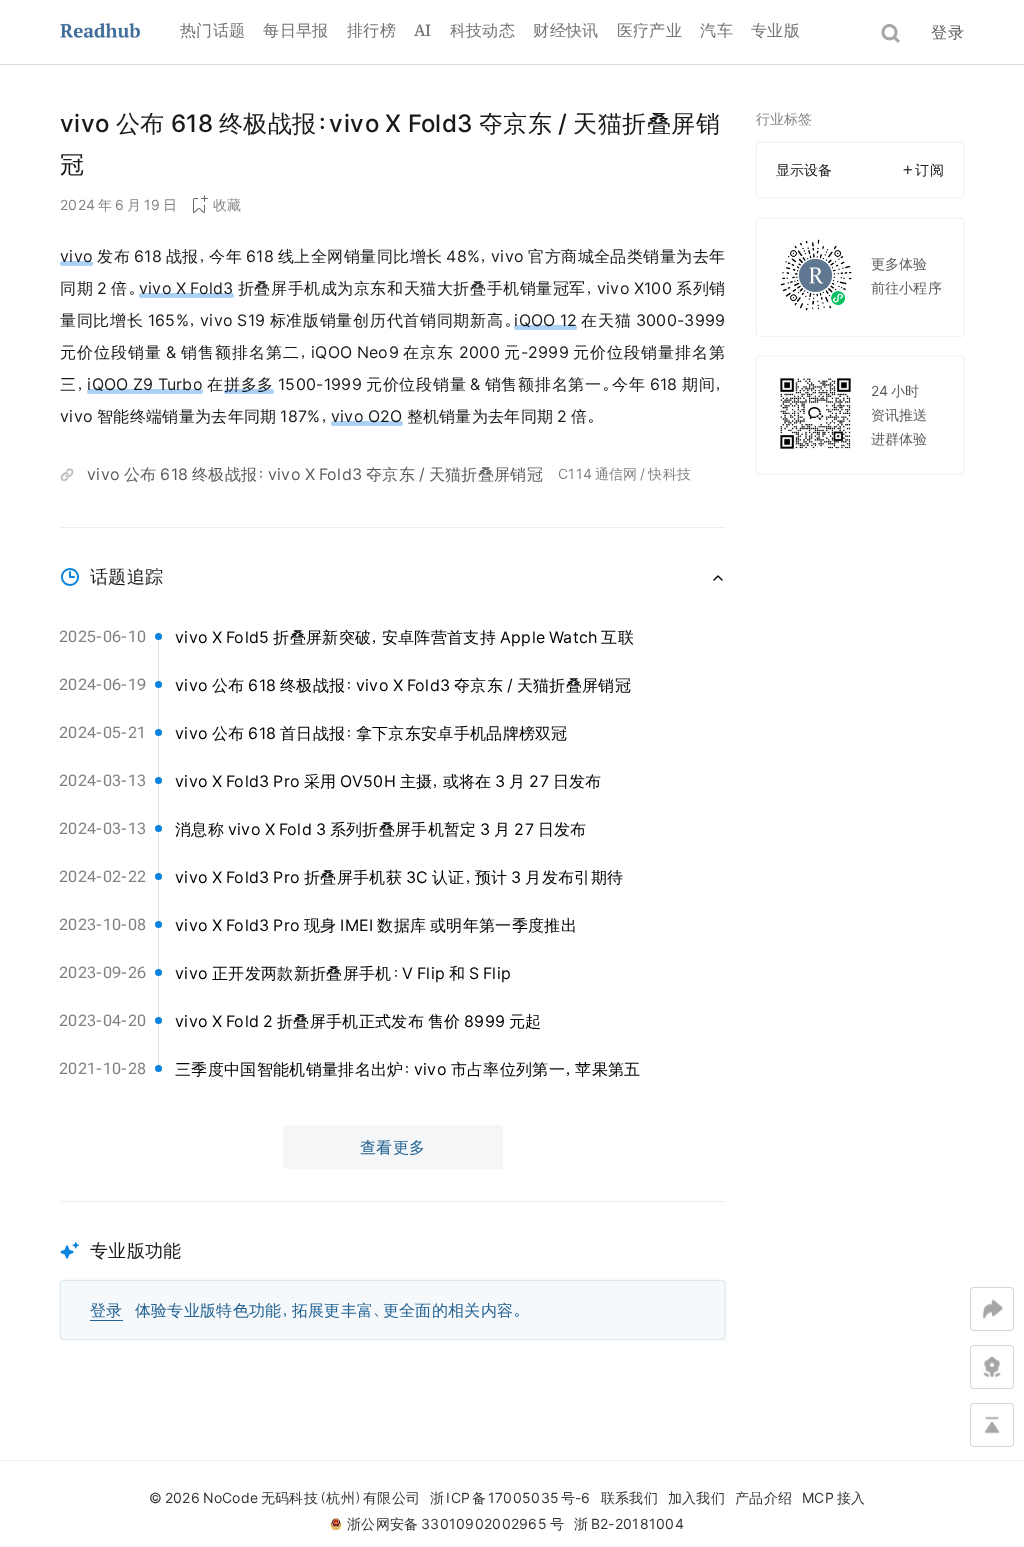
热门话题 (212, 30)
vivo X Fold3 (186, 288)
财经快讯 (565, 30)
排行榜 (371, 30)
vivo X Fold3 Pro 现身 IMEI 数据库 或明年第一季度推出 (376, 925)
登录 (947, 32)
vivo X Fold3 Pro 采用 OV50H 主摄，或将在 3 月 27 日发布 (388, 781)
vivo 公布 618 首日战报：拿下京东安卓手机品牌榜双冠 (371, 733)
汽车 (716, 30)
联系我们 (629, 1498)
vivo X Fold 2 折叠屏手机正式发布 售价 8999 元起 (358, 1021)
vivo (76, 256)
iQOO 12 (545, 320)
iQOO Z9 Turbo (145, 384)
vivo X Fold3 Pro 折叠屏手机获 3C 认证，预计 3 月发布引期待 (399, 877)
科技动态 (482, 30)
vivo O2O (367, 416)
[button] (393, 1270)
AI (423, 30)
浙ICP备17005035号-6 (510, 1498)
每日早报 (295, 30)
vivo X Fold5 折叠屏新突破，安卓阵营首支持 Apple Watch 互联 (404, 637)
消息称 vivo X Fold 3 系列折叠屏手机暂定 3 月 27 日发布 (381, 829)
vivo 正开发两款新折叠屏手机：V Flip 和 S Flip (343, 973)
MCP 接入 (833, 1498)
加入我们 (696, 1498)
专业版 (775, 30)
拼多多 (249, 384)
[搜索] (890, 33)
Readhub (120, 32)
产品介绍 (763, 1498)
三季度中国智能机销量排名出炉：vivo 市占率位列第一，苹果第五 (408, 1069)
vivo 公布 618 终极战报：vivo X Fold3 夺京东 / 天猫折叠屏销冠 (315, 474)
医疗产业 (649, 30)
